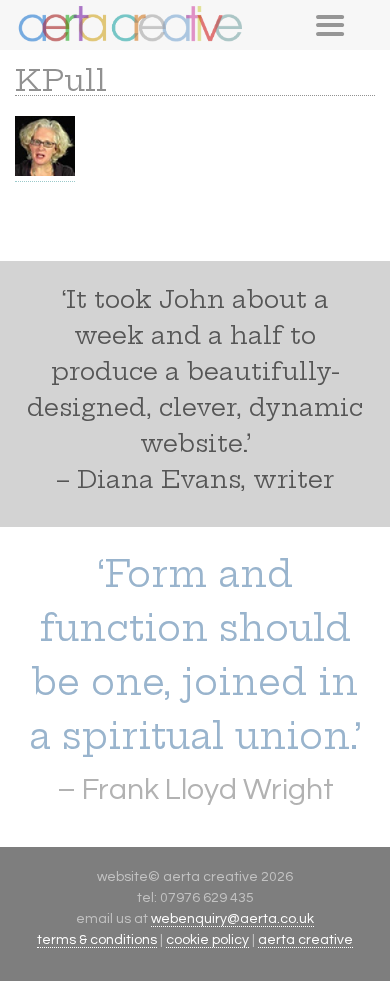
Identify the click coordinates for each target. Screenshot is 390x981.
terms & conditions (97, 940)
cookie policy (207, 940)
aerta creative (305, 940)
